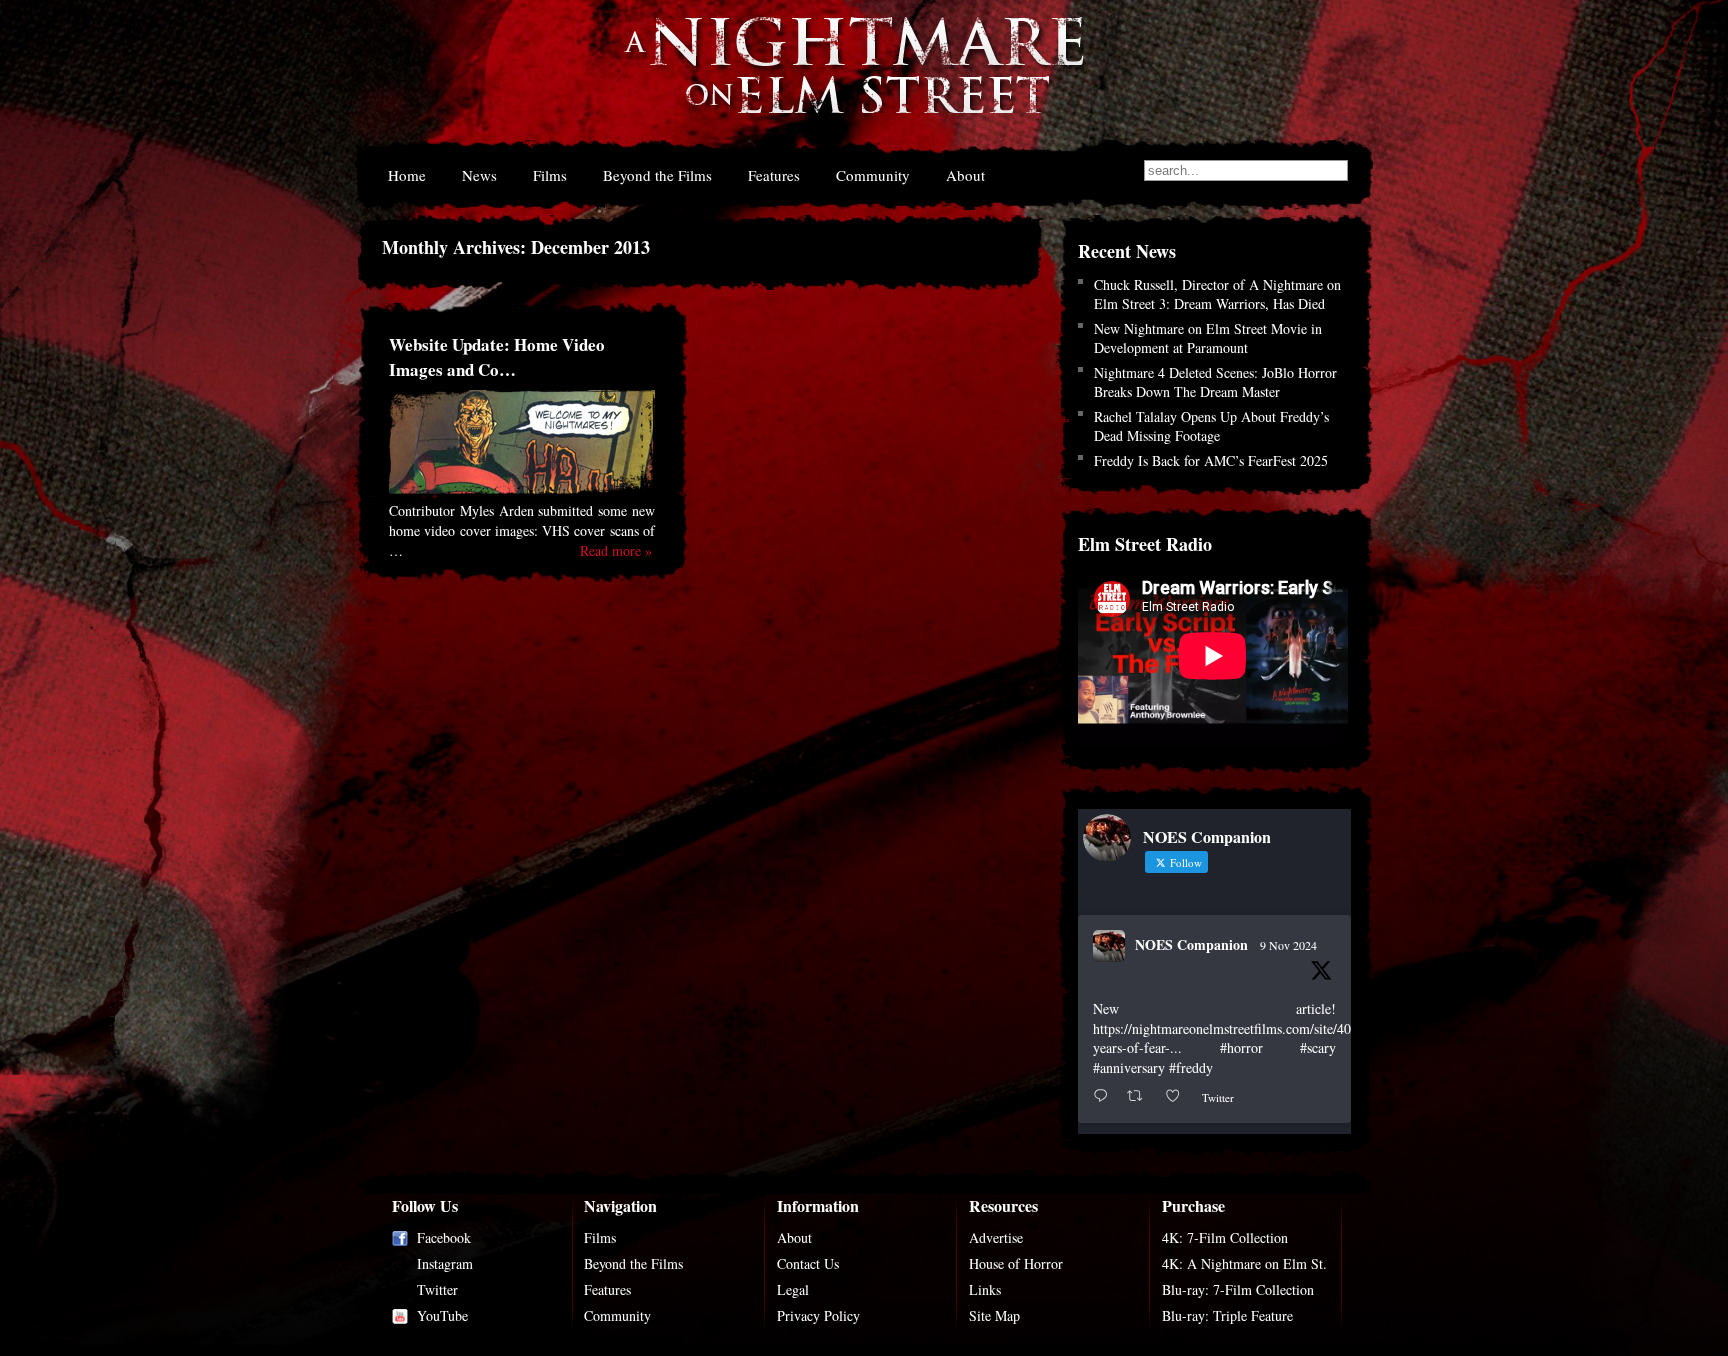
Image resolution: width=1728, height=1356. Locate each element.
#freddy (1191, 1067)
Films (550, 175)
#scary (1318, 1047)
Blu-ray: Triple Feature (1227, 1315)
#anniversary (1129, 1067)
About (965, 175)
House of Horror (1016, 1263)
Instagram (445, 1263)
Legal (793, 1289)
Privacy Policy (818, 1315)
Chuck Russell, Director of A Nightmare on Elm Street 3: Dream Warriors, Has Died (1217, 294)
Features (774, 175)
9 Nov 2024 (1288, 945)
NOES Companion (1191, 944)
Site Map (994, 1315)
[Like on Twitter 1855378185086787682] (1178, 1096)
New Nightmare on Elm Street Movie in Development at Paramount (1208, 338)
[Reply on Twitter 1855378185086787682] (1105, 1096)
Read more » (616, 550)
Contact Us (808, 1263)
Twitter (437, 1289)
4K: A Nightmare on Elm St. (1244, 1263)
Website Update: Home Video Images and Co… (497, 357)
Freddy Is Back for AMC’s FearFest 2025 (1211, 460)
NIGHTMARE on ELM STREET (853, 78)
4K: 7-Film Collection (1225, 1237)
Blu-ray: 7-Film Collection (1238, 1289)
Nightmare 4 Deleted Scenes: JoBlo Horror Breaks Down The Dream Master (1215, 382)
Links (985, 1289)
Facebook (444, 1237)
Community (873, 175)
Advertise (996, 1237)
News (479, 175)
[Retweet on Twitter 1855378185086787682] (1140, 1096)
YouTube (442, 1315)
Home (407, 175)
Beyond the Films (657, 175)
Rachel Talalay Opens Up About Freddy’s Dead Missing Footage (1211, 426)
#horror (1241, 1047)
